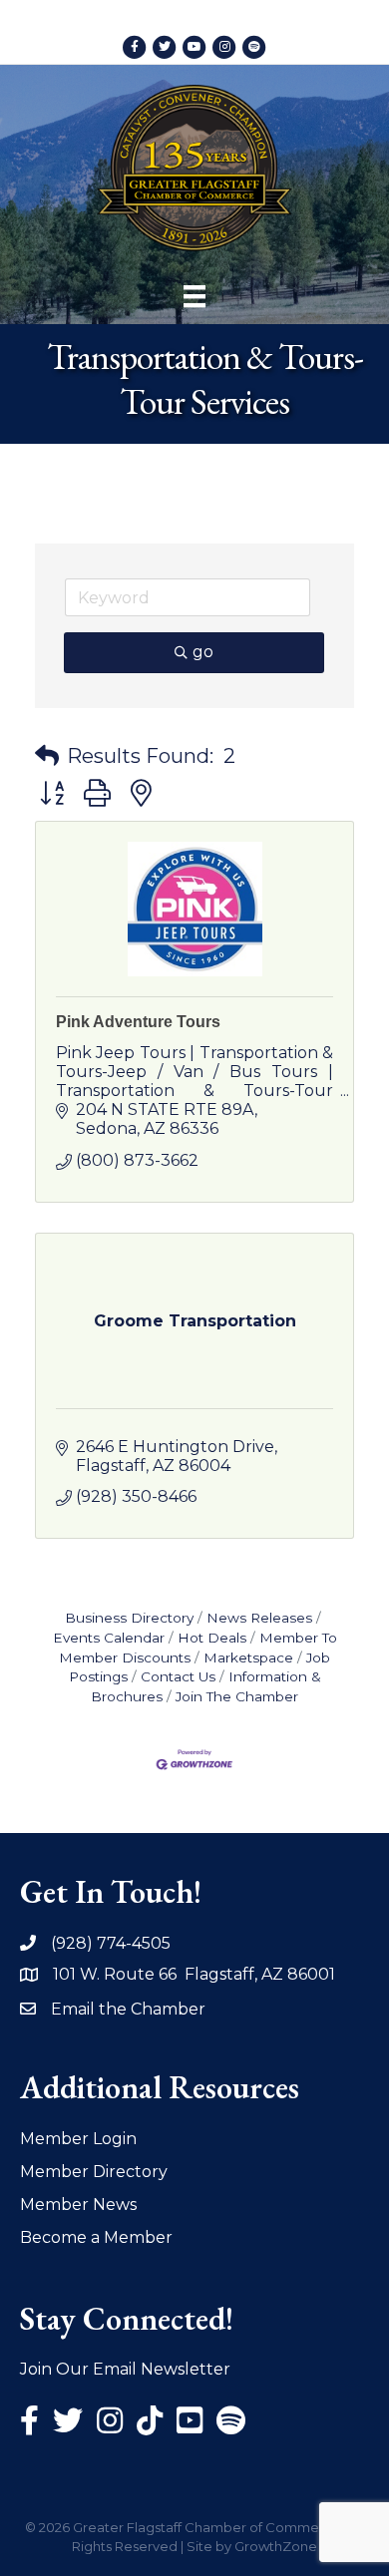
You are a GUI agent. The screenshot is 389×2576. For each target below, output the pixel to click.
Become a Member (96, 2237)
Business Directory (129, 1618)
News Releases (259, 1618)
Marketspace (248, 1657)
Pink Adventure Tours (138, 1022)
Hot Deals (212, 1638)
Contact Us (178, 1676)
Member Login (78, 2139)
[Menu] (194, 296)
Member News (78, 2205)
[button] (47, 756)
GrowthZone (276, 2546)
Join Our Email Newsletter (125, 2369)
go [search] (203, 652)
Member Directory (94, 2172)
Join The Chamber (237, 1696)
